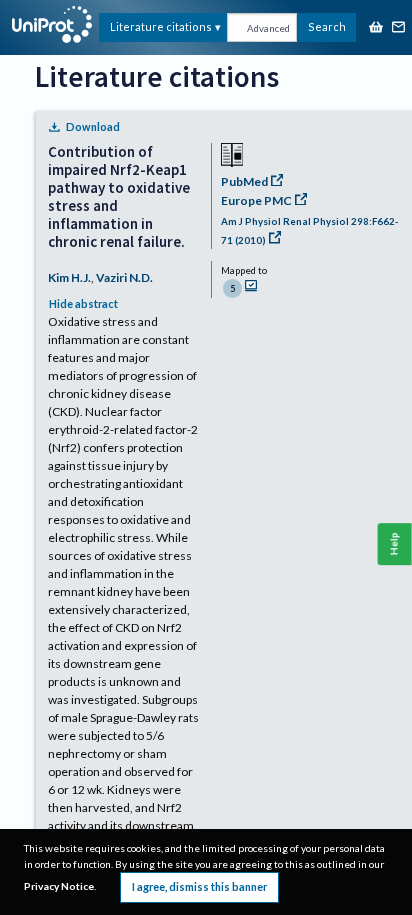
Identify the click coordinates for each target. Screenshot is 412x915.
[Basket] (376, 28)
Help (394, 544)
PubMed (244, 181)
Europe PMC (256, 200)
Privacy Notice (59, 886)
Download (93, 126)
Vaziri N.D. (124, 277)
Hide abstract (83, 303)
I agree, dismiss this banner (199, 886)
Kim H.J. (69, 277)
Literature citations (161, 26)
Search (327, 26)
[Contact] (399, 28)
